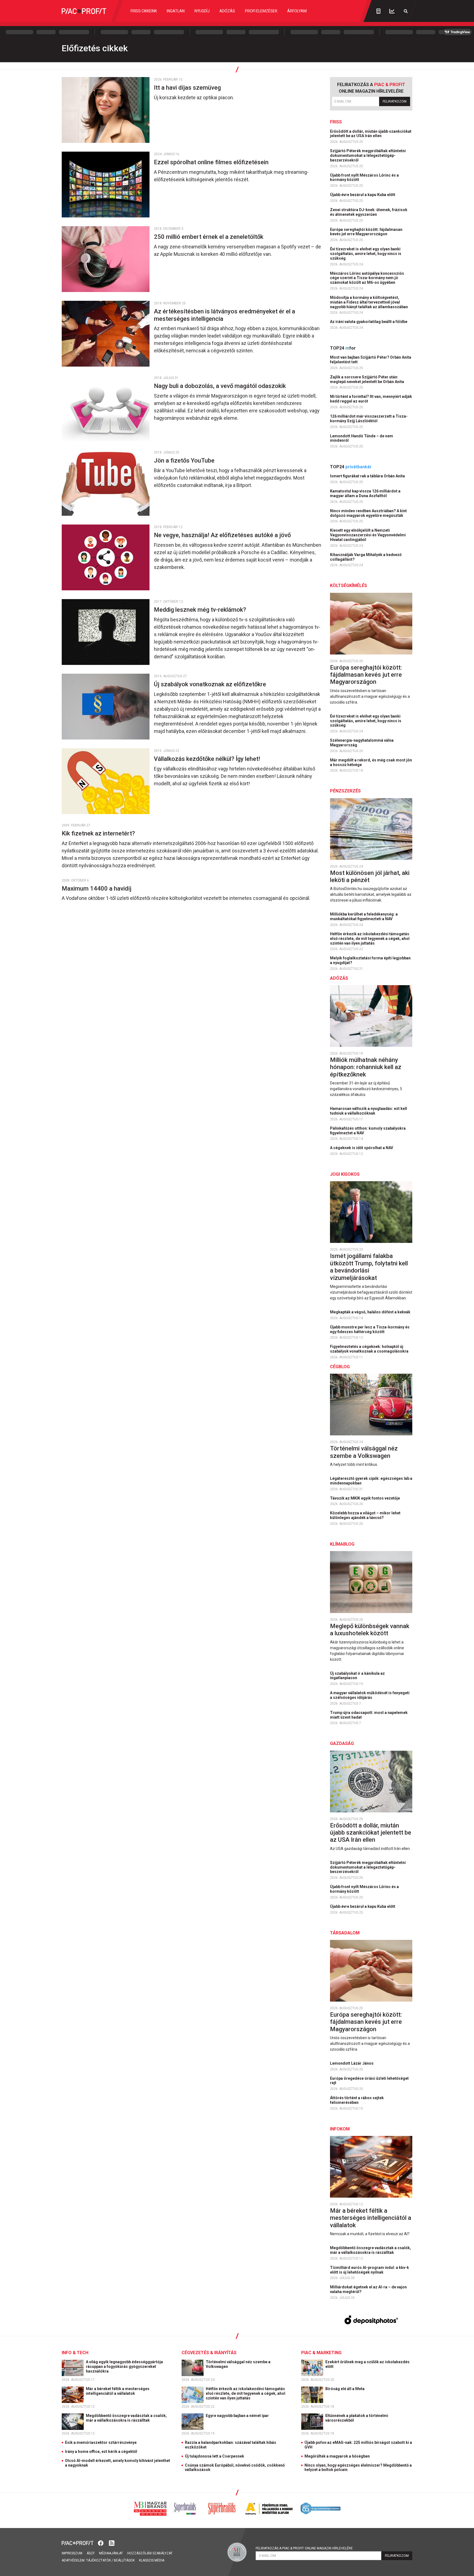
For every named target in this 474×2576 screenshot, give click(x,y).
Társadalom (345, 1933)
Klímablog (342, 1544)
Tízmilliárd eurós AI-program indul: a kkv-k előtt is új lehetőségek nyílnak (369, 2270)
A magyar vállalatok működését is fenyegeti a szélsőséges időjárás (370, 1695)
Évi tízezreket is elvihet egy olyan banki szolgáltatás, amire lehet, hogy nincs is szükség (366, 254)
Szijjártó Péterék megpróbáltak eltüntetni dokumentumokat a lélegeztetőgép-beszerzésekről (368, 155)
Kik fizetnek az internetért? (99, 833)
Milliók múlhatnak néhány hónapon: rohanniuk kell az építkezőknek (366, 1067)
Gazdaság (342, 1743)
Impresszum (72, 2553)
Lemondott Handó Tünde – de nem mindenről (362, 438)
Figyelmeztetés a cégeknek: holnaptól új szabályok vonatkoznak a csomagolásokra (370, 1349)
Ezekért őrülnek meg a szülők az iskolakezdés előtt (367, 2364)
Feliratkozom (395, 101)
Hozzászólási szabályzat (150, 2553)
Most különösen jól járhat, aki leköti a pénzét (370, 876)
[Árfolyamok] (392, 11)
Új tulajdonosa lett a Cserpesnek (215, 2456)
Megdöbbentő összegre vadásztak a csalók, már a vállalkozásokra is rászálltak (370, 2250)
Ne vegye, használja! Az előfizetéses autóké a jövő (223, 535)
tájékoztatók (98, 2560)
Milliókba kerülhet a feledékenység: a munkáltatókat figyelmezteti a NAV (364, 916)
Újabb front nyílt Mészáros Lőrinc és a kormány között (364, 178)
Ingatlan (176, 11)
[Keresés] (406, 11)
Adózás (227, 11)
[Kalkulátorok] (378, 11)
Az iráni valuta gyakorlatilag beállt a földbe (369, 322)
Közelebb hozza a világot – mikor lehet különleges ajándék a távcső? (365, 1515)
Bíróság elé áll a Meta (345, 2389)
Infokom (340, 2129)
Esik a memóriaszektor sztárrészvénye (101, 2442)
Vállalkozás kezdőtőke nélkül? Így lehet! (208, 759)
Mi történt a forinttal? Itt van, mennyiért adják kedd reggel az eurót (371, 399)
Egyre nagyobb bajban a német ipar (238, 2416)
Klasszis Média (152, 2560)
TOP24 (343, 348)
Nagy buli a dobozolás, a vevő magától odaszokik (221, 386)
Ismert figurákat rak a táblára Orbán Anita (368, 476)
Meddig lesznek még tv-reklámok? (201, 610)
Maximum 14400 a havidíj (97, 889)
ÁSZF (91, 2553)
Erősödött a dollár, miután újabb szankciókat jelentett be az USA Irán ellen (371, 134)
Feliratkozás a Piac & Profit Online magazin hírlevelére (304, 2548)
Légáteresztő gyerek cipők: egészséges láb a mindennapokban (371, 1481)
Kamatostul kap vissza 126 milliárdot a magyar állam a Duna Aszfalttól (365, 493)
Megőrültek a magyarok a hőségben (337, 2456)
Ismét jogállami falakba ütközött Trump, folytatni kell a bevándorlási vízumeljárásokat (369, 1267)
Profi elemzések (261, 11)
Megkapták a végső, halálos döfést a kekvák (371, 1312)
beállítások (124, 2560)
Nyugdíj (202, 11)
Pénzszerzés (345, 791)
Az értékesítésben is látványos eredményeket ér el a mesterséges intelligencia (225, 315)
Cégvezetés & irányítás (209, 2353)
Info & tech (75, 2353)
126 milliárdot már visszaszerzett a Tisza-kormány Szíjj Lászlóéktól (369, 419)
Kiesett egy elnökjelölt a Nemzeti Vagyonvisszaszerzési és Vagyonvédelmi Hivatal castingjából (368, 535)
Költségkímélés (349, 586)
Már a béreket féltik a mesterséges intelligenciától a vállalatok (371, 2218)
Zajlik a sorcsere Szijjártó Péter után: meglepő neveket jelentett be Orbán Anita (367, 379)
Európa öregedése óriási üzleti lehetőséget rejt (369, 2081)
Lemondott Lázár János (352, 2063)
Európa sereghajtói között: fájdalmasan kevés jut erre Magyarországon (366, 232)
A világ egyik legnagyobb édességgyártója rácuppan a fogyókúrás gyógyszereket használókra (124, 2367)
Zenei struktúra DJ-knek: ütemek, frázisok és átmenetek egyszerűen (369, 212)
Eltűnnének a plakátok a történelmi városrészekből (357, 2418)
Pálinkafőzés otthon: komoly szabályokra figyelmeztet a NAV (368, 1131)
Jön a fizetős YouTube (185, 460)
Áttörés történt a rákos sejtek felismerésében (357, 2100)
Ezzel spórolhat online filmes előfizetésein (212, 162)
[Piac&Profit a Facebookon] (101, 2543)
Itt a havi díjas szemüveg (188, 88)
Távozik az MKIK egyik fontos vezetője (365, 1498)
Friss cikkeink (144, 11)
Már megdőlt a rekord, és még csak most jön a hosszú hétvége (371, 762)
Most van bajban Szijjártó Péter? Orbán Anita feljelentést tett (371, 360)
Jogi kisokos (345, 1174)
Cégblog (340, 1367)
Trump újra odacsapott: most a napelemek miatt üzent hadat (369, 1715)
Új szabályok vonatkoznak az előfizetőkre (211, 684)
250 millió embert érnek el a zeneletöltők (209, 237)
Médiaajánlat (111, 2553)
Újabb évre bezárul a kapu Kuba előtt (363, 195)
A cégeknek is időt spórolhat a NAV (362, 1148)
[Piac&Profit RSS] (112, 2543)
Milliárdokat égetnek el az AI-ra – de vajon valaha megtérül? (368, 2289)
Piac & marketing (321, 2353)
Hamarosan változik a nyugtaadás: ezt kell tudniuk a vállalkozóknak (369, 1111)
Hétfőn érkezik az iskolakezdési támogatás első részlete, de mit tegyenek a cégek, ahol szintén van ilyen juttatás (370, 939)
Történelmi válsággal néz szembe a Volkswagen (364, 1452)
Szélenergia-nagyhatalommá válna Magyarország (362, 743)
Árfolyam (297, 11)
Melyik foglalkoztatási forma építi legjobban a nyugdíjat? (370, 960)
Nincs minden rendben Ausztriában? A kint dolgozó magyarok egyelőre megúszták (368, 513)
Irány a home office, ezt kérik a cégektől (101, 2452)
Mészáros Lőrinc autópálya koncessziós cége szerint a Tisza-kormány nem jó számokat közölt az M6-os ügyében (367, 278)
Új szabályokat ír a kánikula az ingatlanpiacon (357, 1676)
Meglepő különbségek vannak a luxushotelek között (370, 1630)
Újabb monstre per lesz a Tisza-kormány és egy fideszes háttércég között (370, 1329)
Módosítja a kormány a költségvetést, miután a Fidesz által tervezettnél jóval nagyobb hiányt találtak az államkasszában (369, 302)
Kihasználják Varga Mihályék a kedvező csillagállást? (366, 557)
